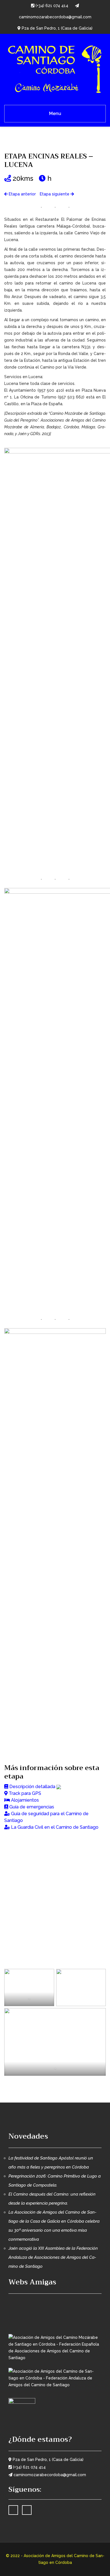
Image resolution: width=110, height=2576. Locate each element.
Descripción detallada (32, 1787)
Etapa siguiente (55, 194)
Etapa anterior (22, 194)
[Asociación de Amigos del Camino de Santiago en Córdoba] (55, 68)
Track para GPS (25, 1793)
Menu (55, 114)
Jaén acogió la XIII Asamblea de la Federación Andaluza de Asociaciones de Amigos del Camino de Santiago (53, 2257)
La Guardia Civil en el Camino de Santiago (54, 1827)
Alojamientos (25, 1800)
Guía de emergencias (32, 1807)
